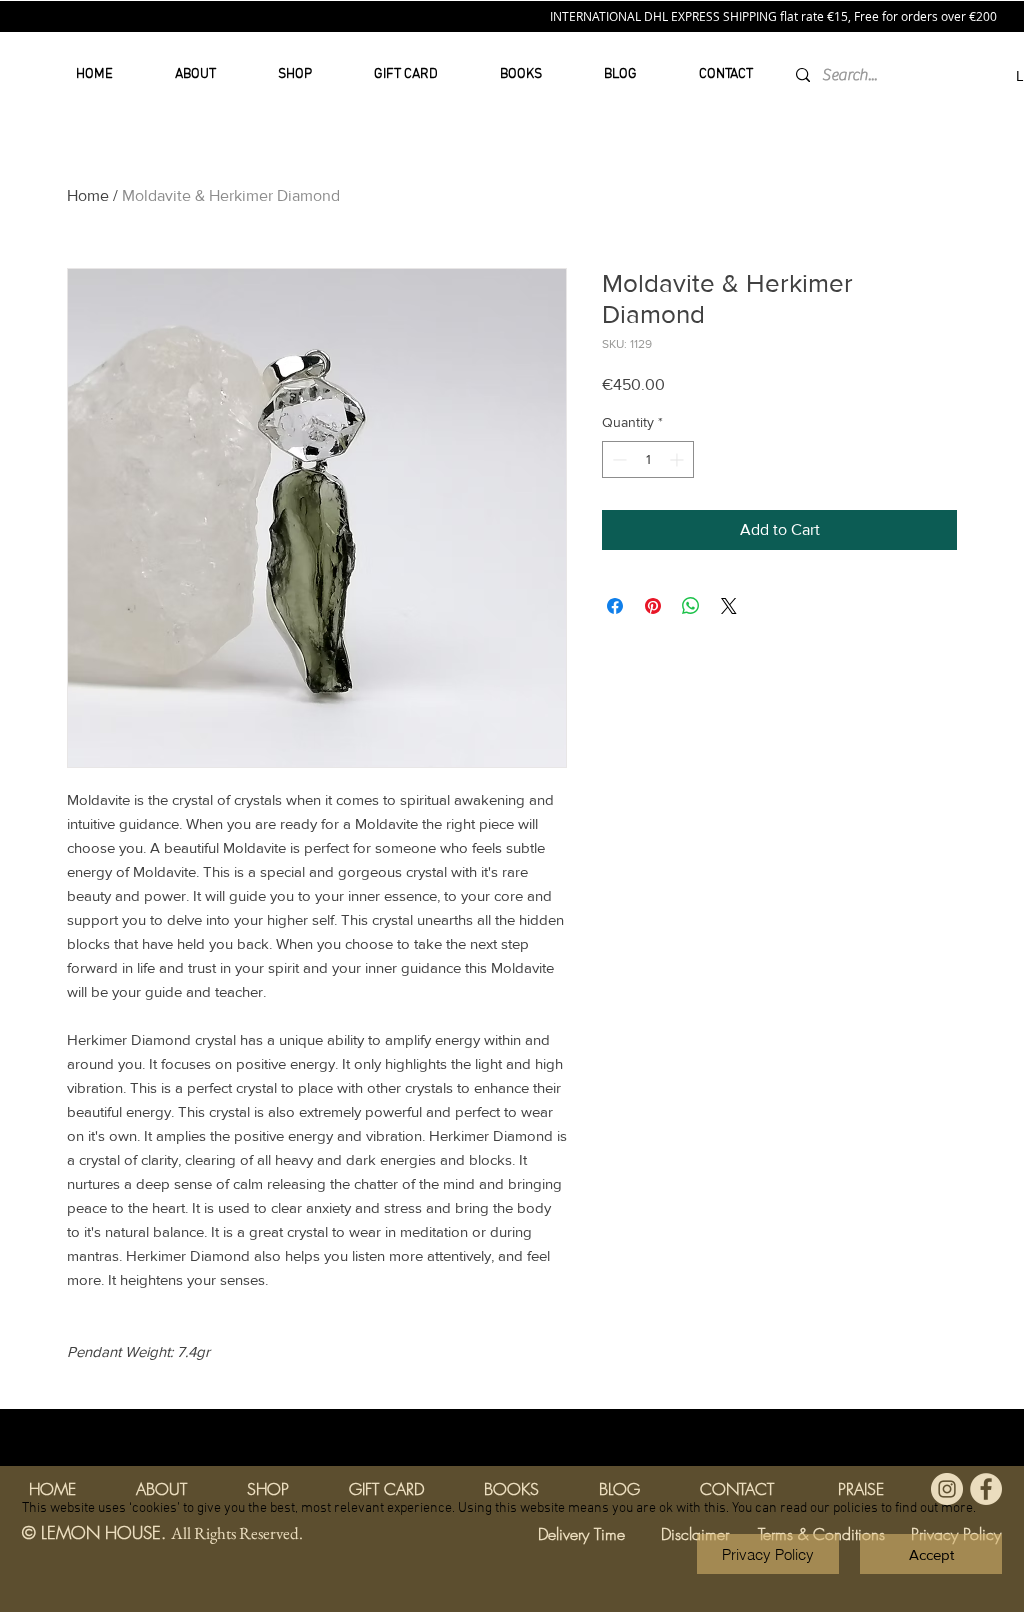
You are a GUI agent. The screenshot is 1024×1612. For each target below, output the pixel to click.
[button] (931, 1554)
